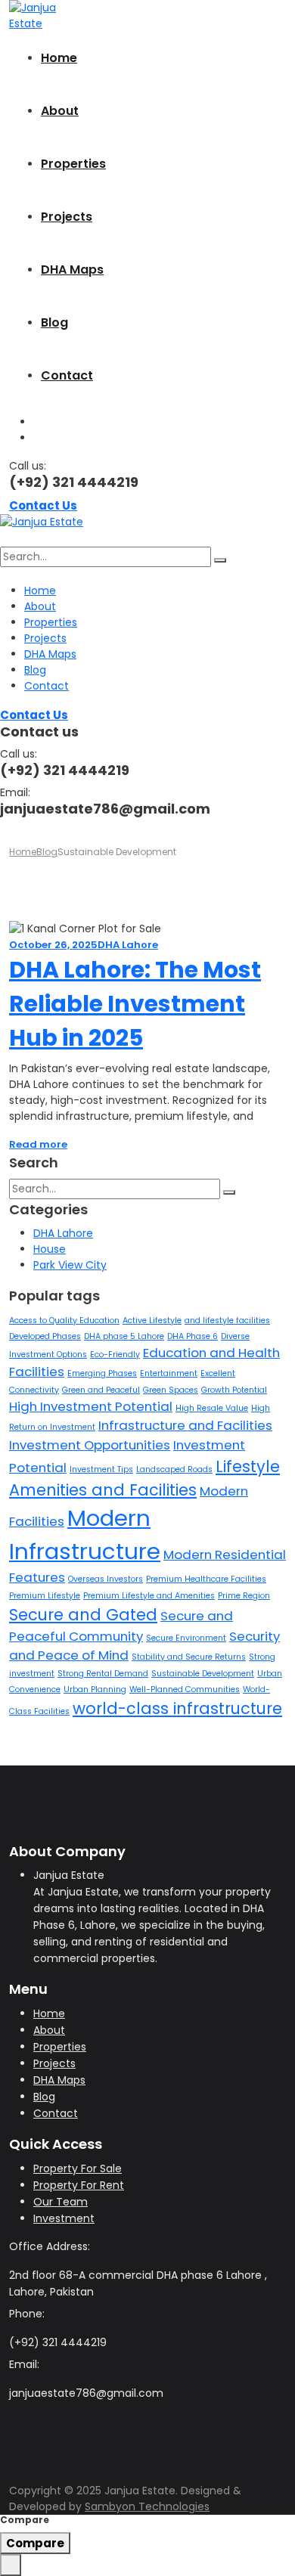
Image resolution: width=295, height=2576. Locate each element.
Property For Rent (79, 2185)
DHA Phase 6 (193, 1336)
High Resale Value (212, 1408)
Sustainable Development (203, 1674)
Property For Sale (78, 2168)
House (50, 1249)
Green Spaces (171, 1390)
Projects (67, 217)
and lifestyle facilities (227, 1321)
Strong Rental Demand (103, 1674)
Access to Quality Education (64, 1321)
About (60, 111)
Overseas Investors (106, 1579)
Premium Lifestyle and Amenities (149, 1596)
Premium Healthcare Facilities (206, 1579)
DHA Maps (72, 270)
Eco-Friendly (115, 1355)
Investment (64, 2218)
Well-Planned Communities (185, 1689)
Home (59, 58)
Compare (35, 2543)
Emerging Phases (102, 1373)
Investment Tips (101, 1469)
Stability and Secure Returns (189, 1657)
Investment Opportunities (90, 1445)
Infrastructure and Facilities (185, 1425)
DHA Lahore (128, 945)
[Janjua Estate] (37, 15)
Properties (73, 164)
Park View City (70, 1265)
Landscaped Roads (174, 1469)
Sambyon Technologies (147, 2506)
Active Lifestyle (152, 1321)
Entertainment (169, 1373)
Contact (67, 375)
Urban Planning (95, 1689)
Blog (54, 322)
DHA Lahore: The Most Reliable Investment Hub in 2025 (135, 1004)
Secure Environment (186, 1638)
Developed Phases (45, 1336)
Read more (38, 1144)
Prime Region (244, 1596)
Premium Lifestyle (45, 1596)
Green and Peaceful (101, 1390)
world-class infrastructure (177, 1708)
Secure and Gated (83, 1615)
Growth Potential (234, 1390)
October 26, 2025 (53, 945)
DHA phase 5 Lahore (124, 1336)
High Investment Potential (91, 1406)
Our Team (61, 2202)
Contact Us (43, 505)
